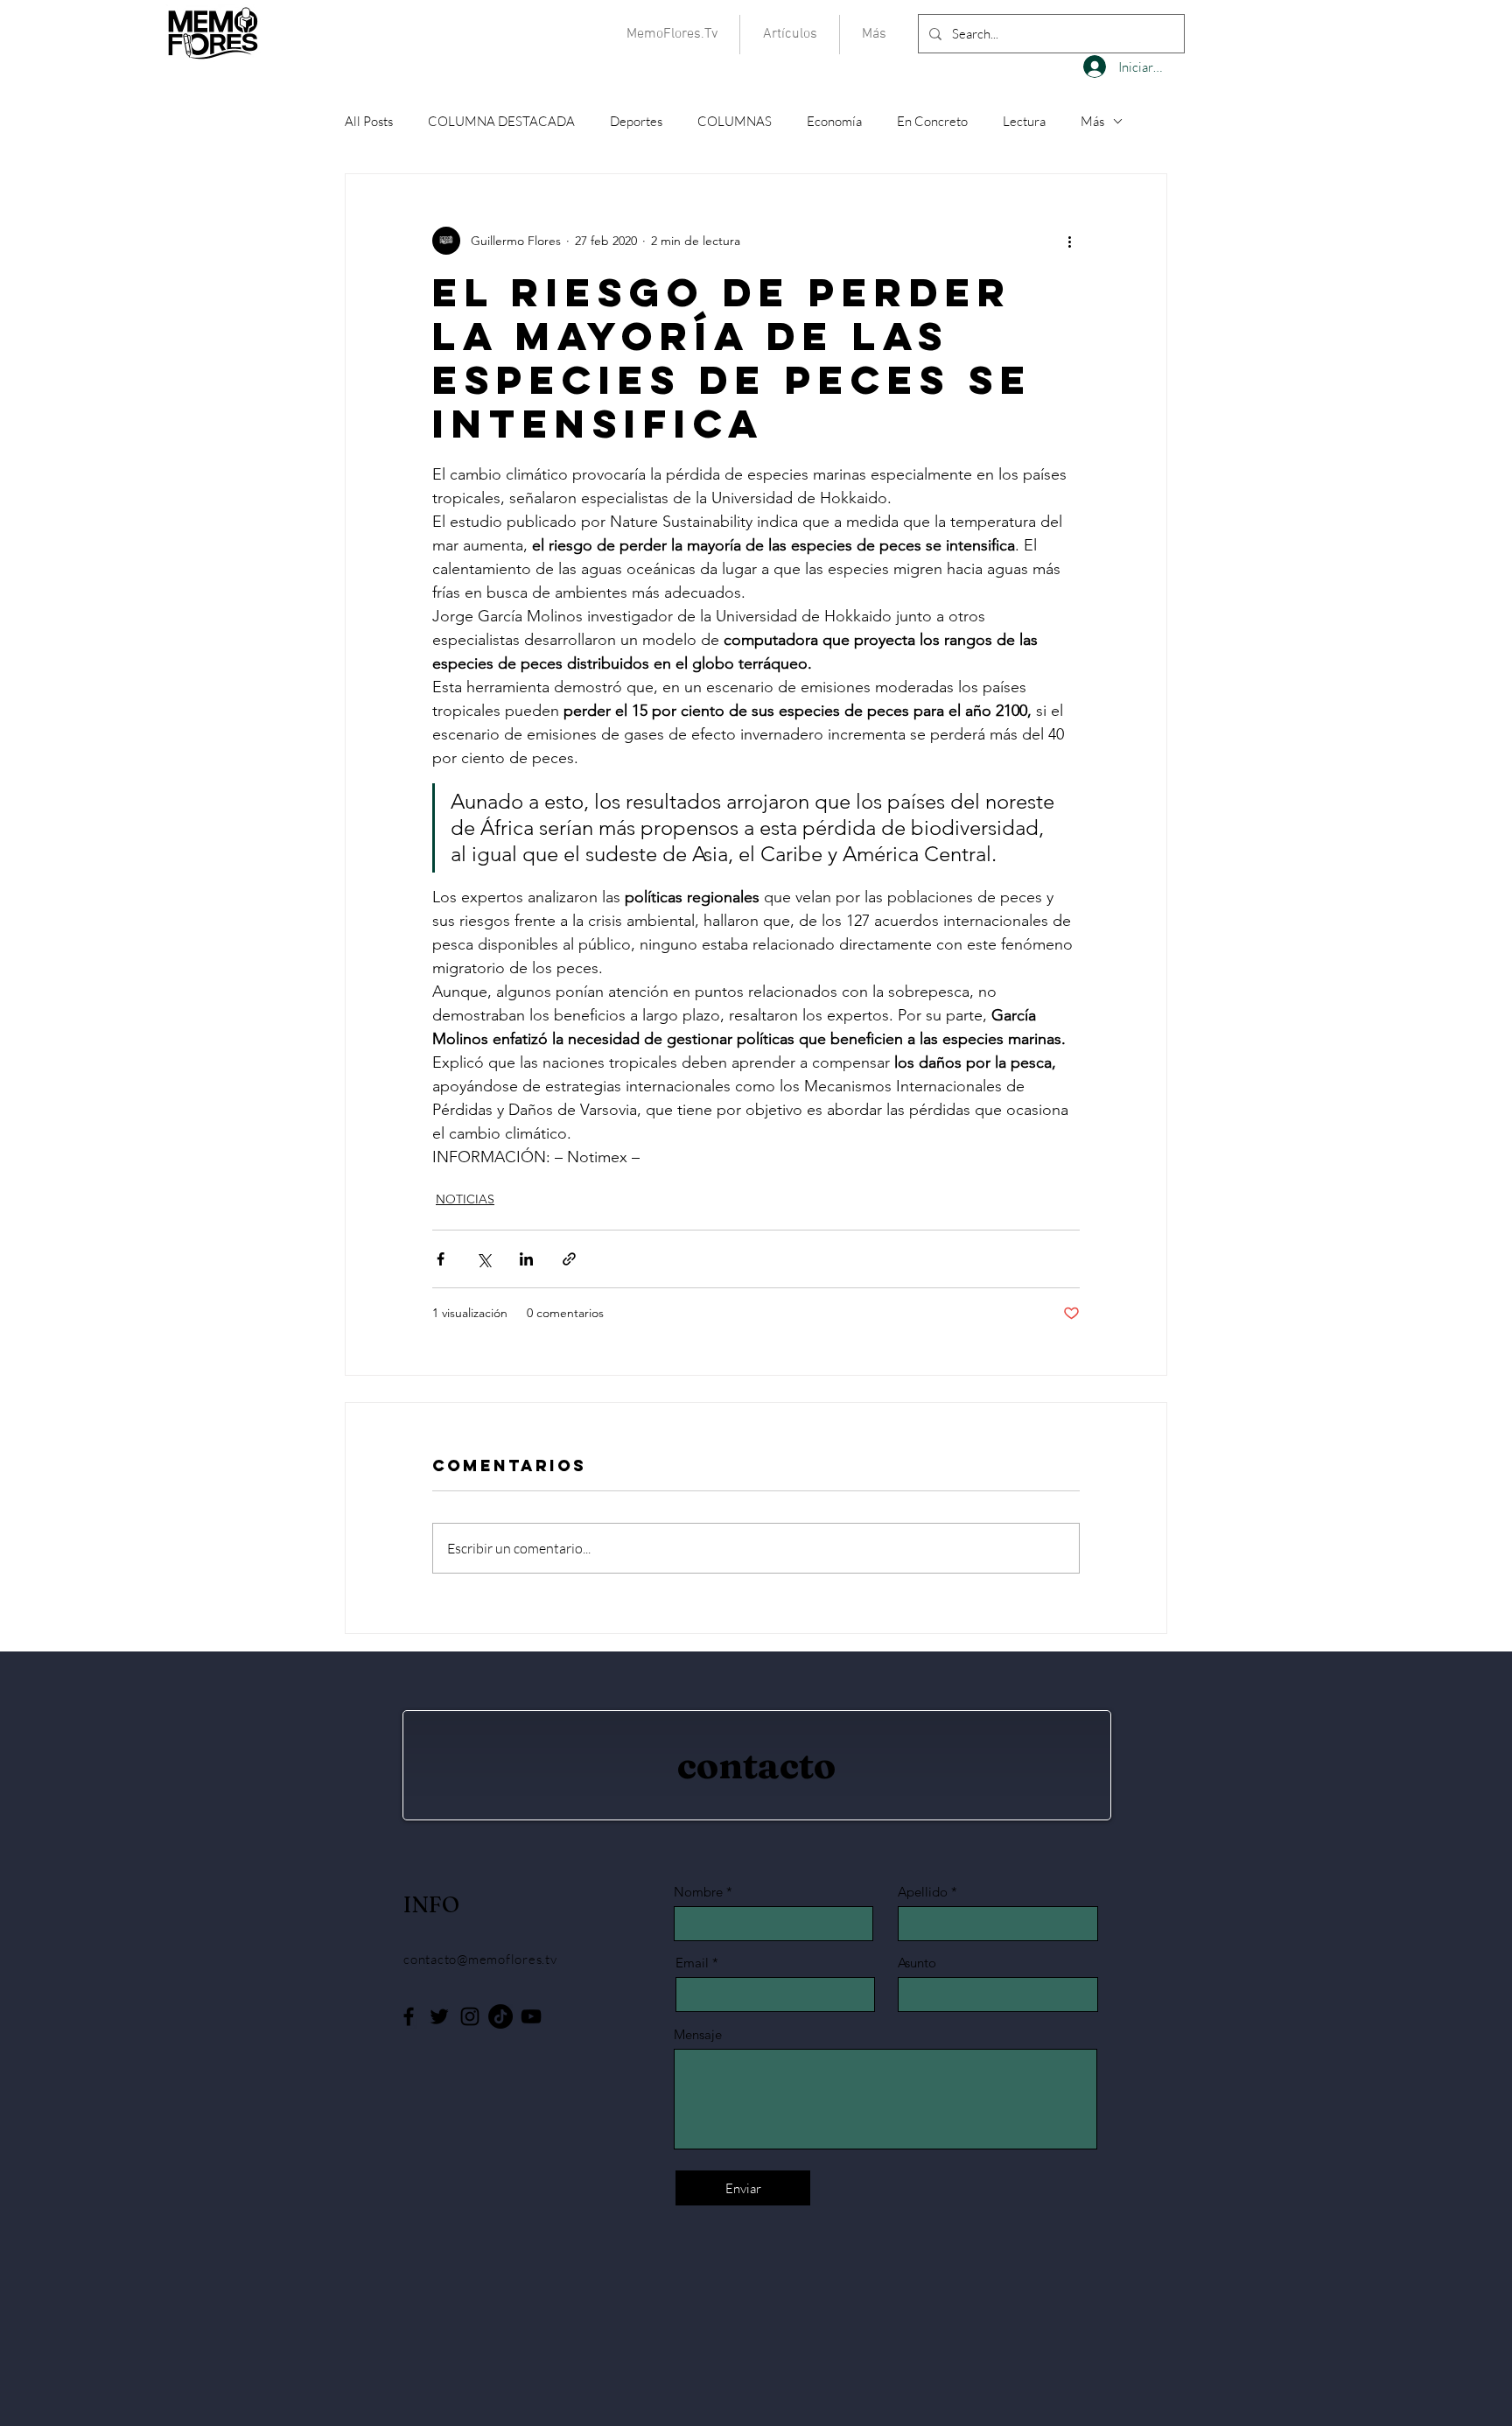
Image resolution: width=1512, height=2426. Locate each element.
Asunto (917, 1963)
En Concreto (932, 121)
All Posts (369, 121)
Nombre (698, 1892)
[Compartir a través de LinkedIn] (526, 1259)
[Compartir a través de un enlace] (569, 1259)
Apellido (923, 1892)
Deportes (636, 121)
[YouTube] (531, 2016)
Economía (834, 121)
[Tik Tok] (500, 2016)
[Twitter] (439, 2016)
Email (692, 1963)
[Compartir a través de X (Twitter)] (483, 1259)
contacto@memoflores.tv (480, 1959)
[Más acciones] (1069, 241)
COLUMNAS (735, 121)
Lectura (1024, 121)
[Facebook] (409, 2016)
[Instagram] (470, 2016)
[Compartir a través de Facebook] (441, 1259)
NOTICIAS (465, 1199)
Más (1092, 121)
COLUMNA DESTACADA (501, 121)
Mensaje (698, 2034)
